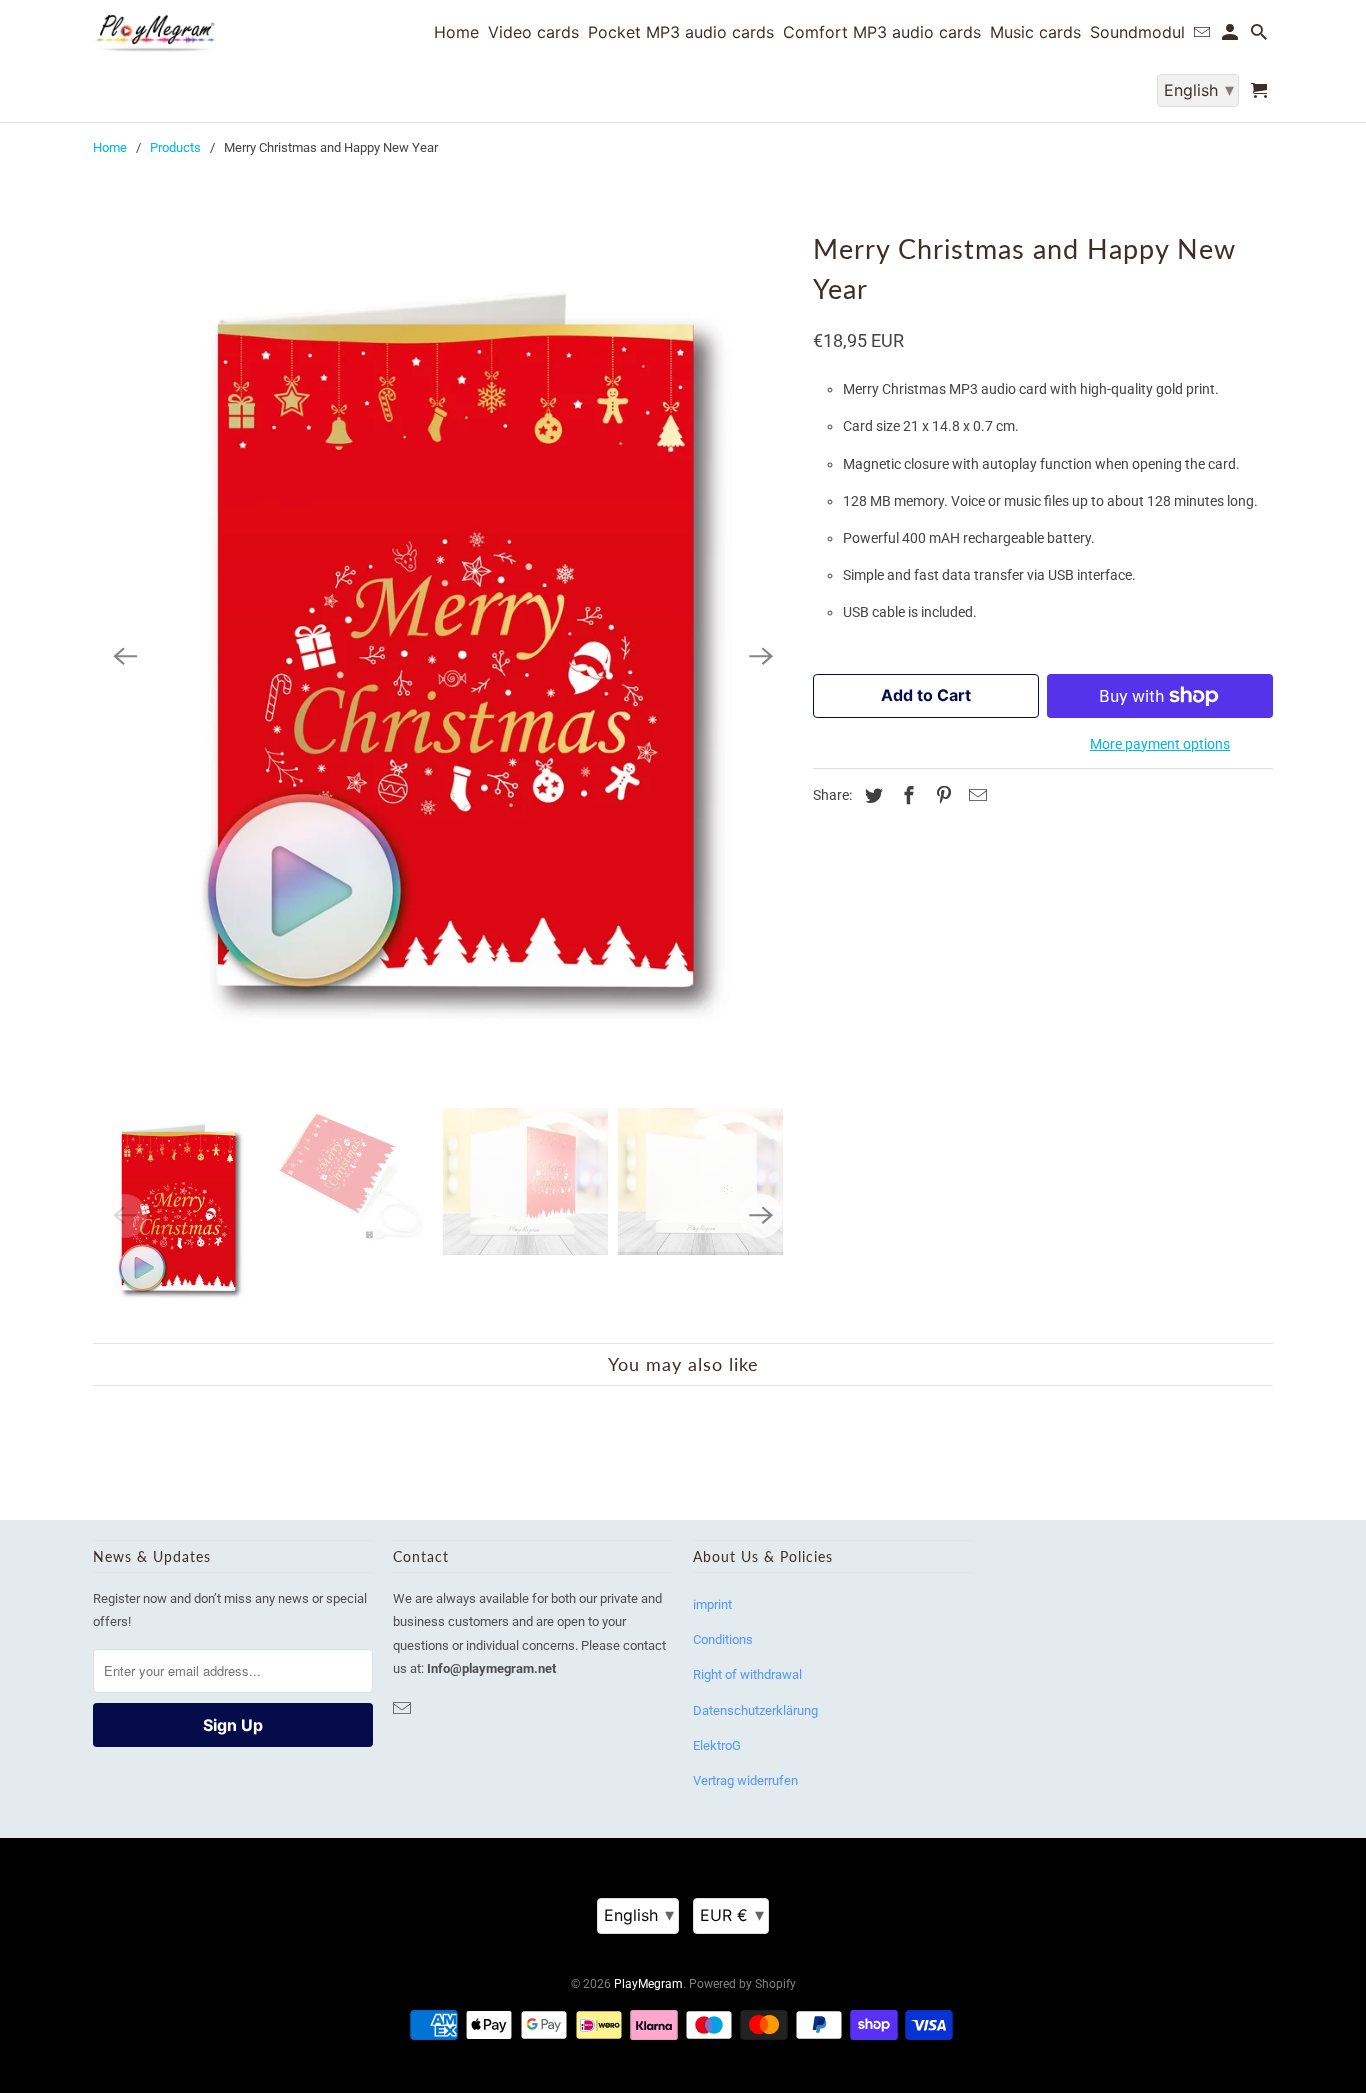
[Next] (761, 656)
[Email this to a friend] (975, 795)
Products (175, 147)
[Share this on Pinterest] (941, 795)
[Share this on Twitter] (871, 795)
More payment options (1160, 744)
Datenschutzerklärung (755, 1710)
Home (110, 147)
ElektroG (717, 1745)
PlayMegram (648, 1984)
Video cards (533, 32)
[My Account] (1231, 36)
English (639, 1914)
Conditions (723, 1639)
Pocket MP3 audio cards (681, 32)
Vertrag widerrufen (745, 1780)
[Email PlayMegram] (404, 1708)
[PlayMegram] (155, 33)
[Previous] (125, 656)
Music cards (1035, 32)
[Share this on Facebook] (906, 795)
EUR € (732, 1914)
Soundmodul (1137, 32)
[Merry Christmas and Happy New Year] (443, 656)
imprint (712, 1604)
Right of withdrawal (747, 1674)
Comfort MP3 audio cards (882, 32)
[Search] (1260, 36)
